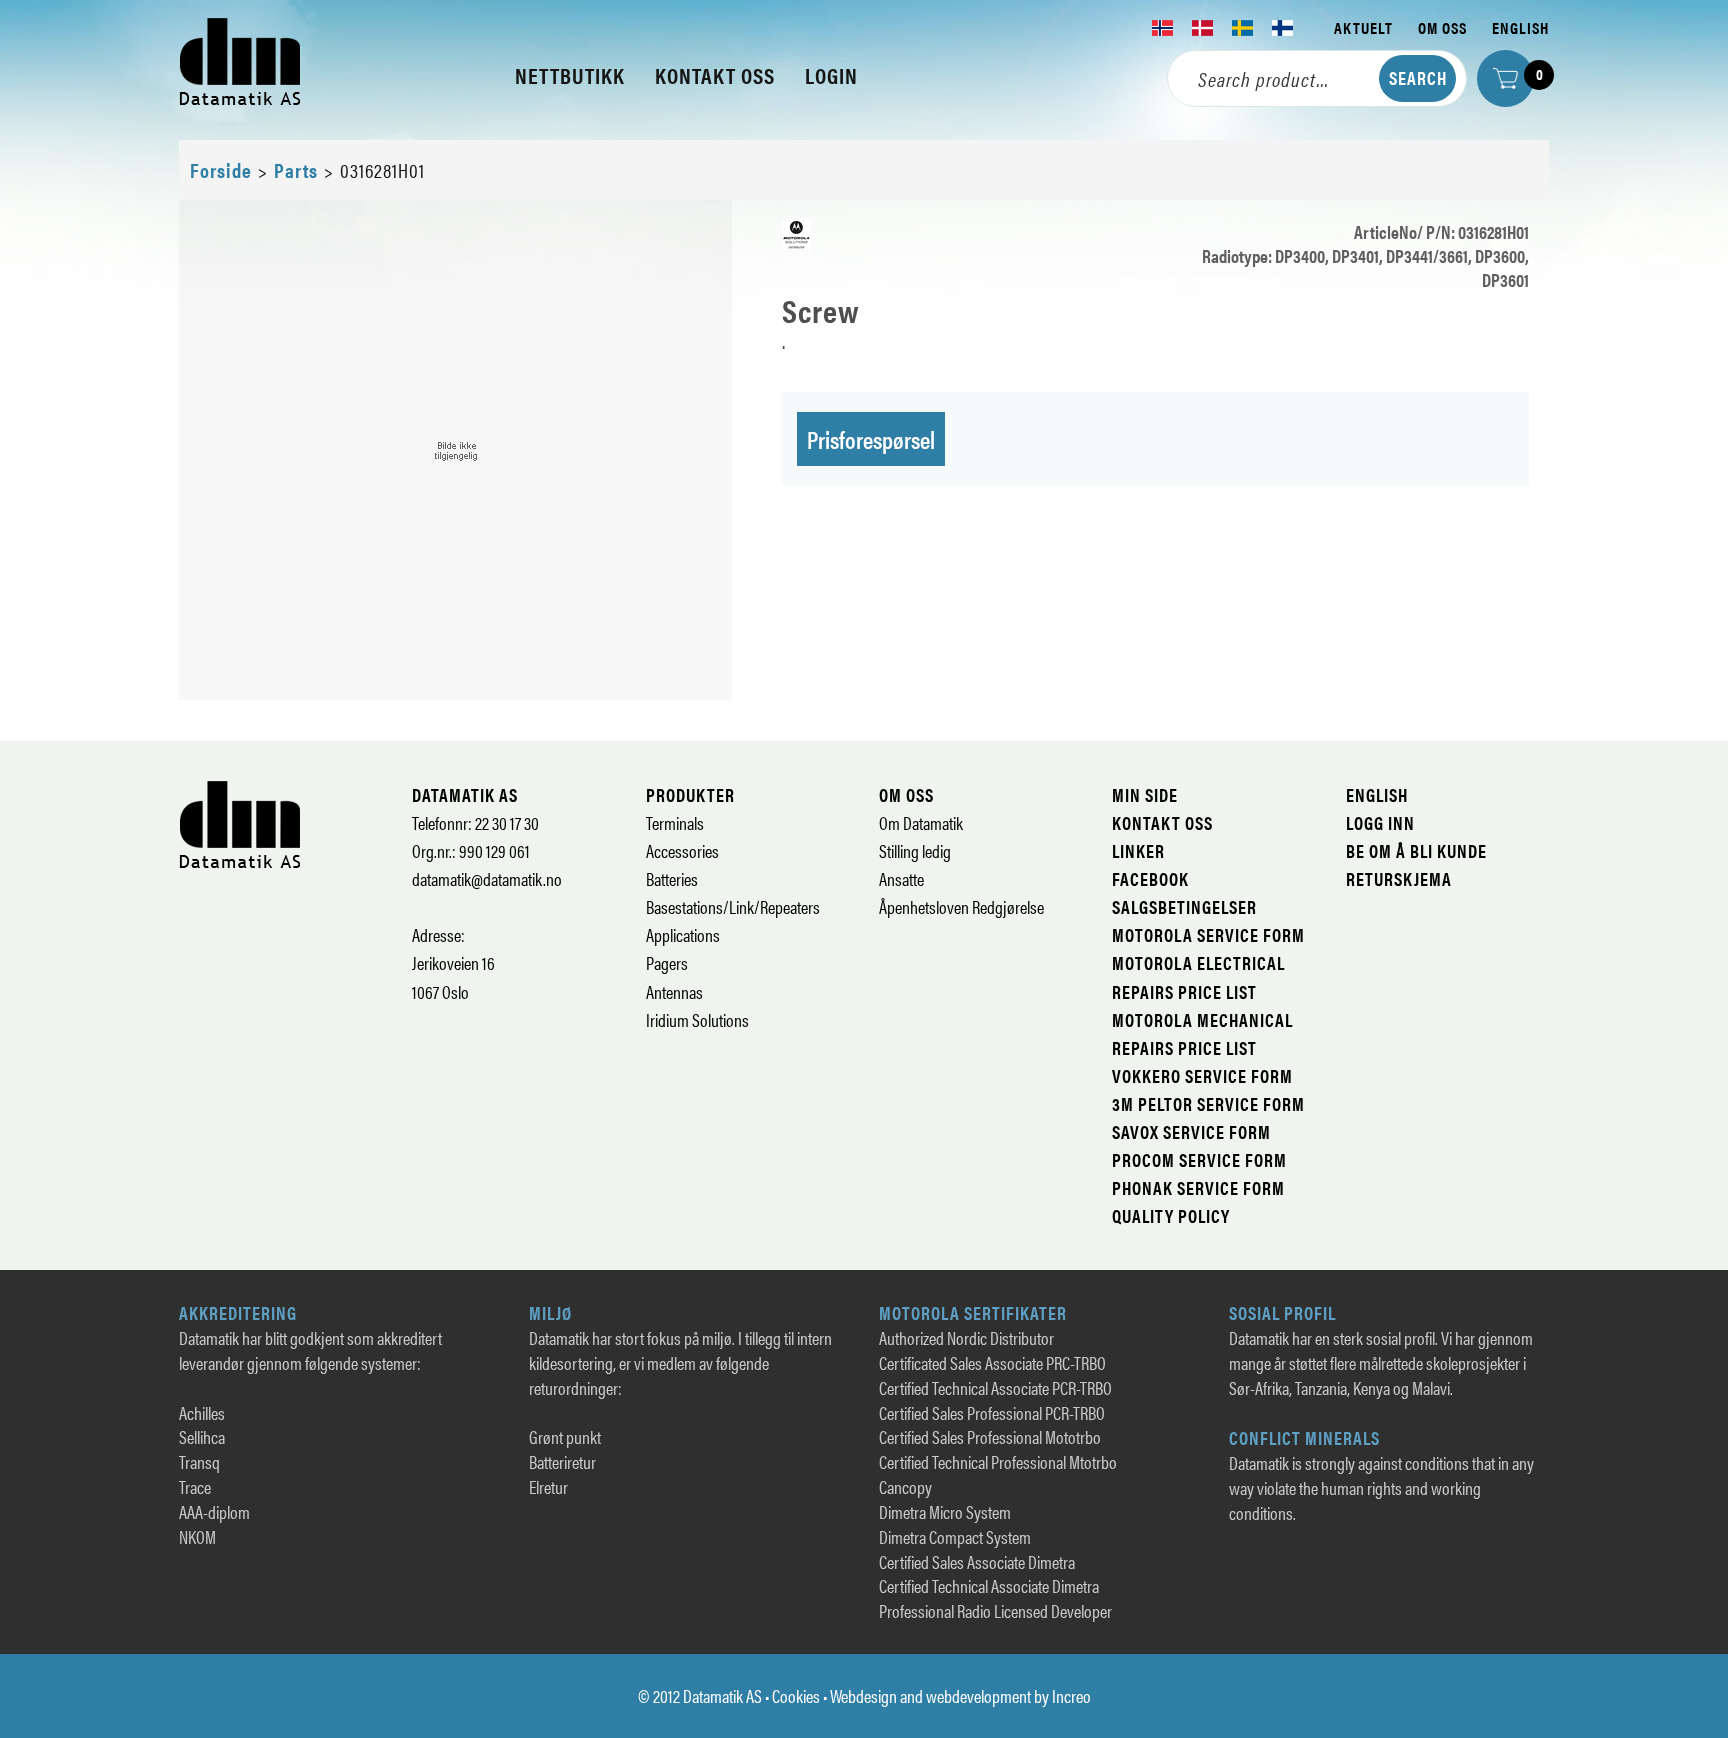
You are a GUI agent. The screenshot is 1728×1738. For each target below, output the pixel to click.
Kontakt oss (1162, 822)
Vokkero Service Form (1202, 1075)
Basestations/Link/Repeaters (733, 906)
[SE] (1243, 28)
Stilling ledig (915, 850)
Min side (1145, 794)
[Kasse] (1505, 78)
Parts (296, 169)
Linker (1138, 850)
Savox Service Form (1191, 1131)
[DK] (1203, 28)
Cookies (796, 1695)
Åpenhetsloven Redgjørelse (961, 906)
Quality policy (1171, 1215)
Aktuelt (1363, 27)
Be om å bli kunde (1416, 850)
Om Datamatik (921, 822)
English (1520, 27)
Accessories (682, 850)
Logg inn (1380, 822)
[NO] (1163, 28)
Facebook (1150, 878)
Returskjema (1399, 878)
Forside (221, 169)
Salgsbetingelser (1184, 906)
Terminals (675, 822)
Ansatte (901, 878)
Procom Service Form (1199, 1159)
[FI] (1283, 28)
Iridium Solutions (697, 1019)
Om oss (1442, 27)
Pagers (667, 962)
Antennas (674, 991)
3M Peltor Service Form (1208, 1103)
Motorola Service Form (1208, 934)
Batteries (672, 878)
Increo (1071, 1695)
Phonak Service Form (1198, 1187)
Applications (683, 934)
